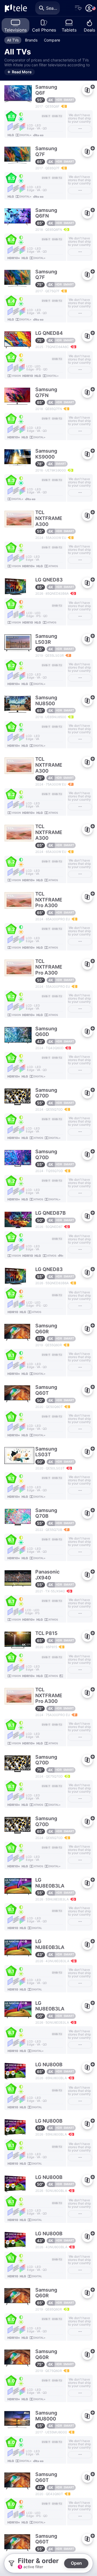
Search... (53, 8)
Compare (52, 40)
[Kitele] (16, 8)
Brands (31, 40)
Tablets (69, 30)
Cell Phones (44, 30)
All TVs (13, 40)
